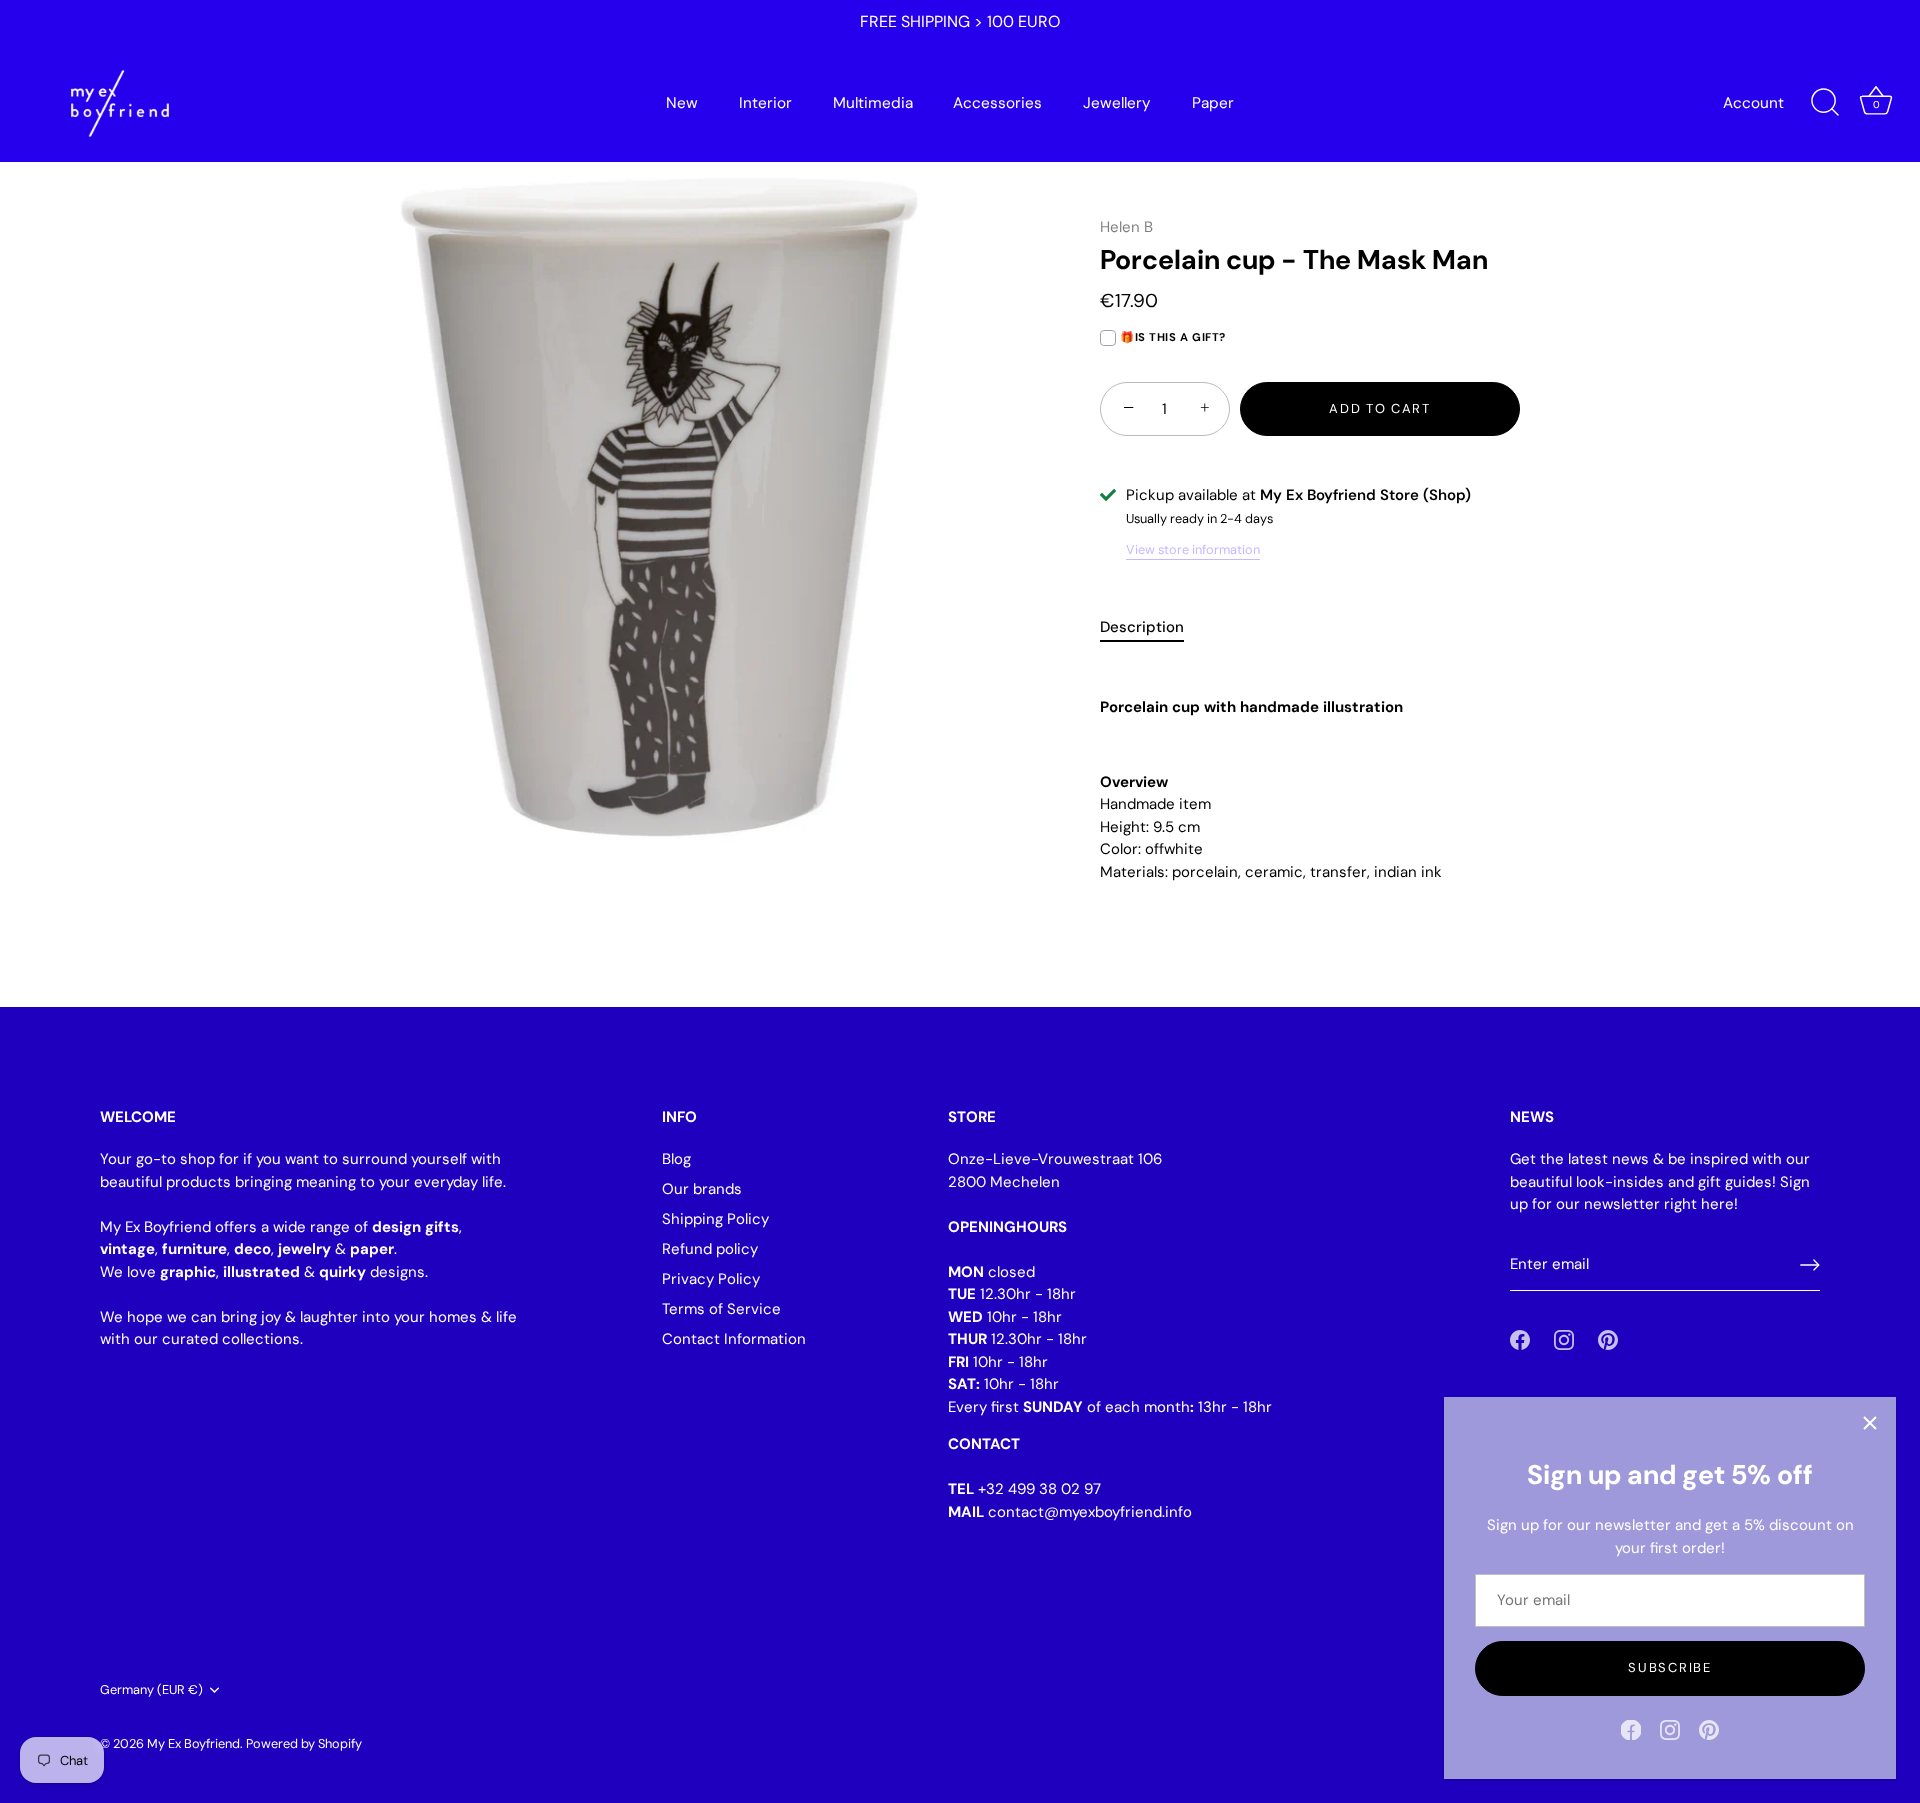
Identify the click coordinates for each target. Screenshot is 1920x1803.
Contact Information (734, 1339)
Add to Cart (1380, 408)
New (682, 103)
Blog (676, 1159)
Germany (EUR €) (151, 1690)
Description (1142, 627)
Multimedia (873, 103)
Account (1753, 103)
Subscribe (1669, 1667)
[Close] (1870, 1423)
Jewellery (1117, 103)
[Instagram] (1670, 1729)
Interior (765, 103)
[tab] (1152, 627)
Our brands (702, 1189)
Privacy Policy (711, 1279)
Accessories (997, 103)
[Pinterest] (1709, 1729)
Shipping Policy (715, 1219)
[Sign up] (1810, 1265)
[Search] (1825, 103)
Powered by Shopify (304, 1743)
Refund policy (710, 1249)
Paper (1213, 103)
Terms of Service (721, 1309)
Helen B (1126, 227)
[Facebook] (1631, 1729)
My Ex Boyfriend (193, 1743)
